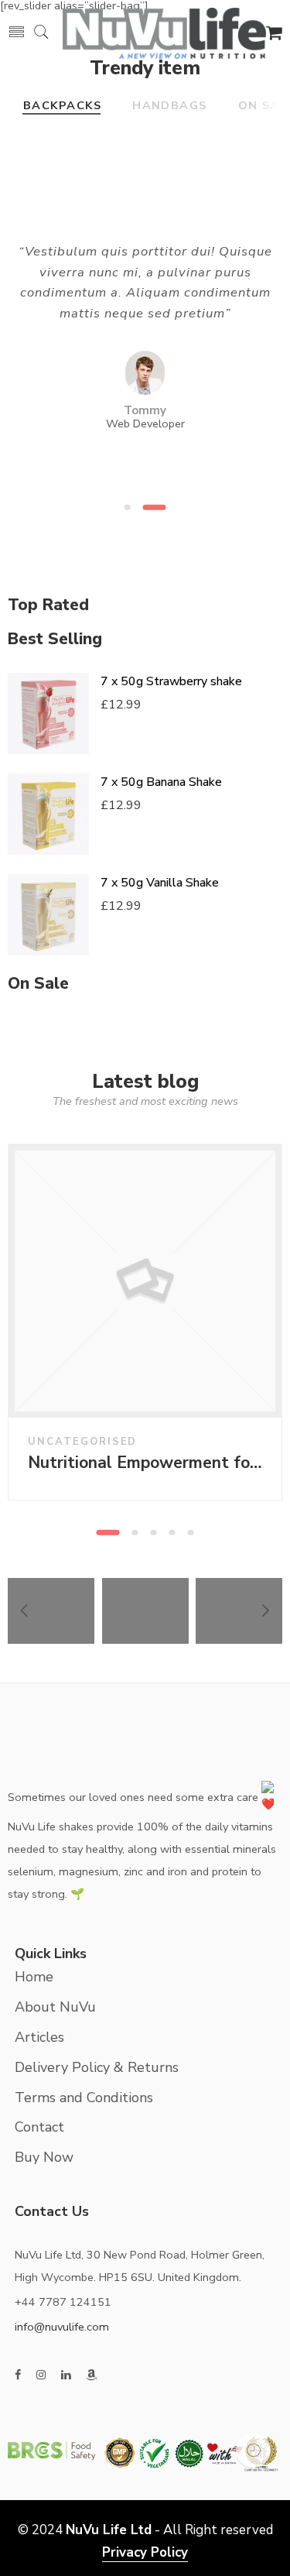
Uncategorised (82, 1442)
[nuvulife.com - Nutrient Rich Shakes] (164, 31)
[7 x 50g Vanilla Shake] (48, 915)
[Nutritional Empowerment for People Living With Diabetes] (145, 1281)
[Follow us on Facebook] (18, 2375)
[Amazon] (92, 2375)
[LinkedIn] (66, 2375)
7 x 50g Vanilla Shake (160, 883)
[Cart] (274, 35)
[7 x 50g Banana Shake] (48, 814)
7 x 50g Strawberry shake (171, 681)
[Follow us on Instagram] (41, 2375)
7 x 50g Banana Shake (161, 782)
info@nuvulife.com (62, 2327)
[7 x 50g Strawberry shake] (48, 713)
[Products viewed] (253, 2450)
